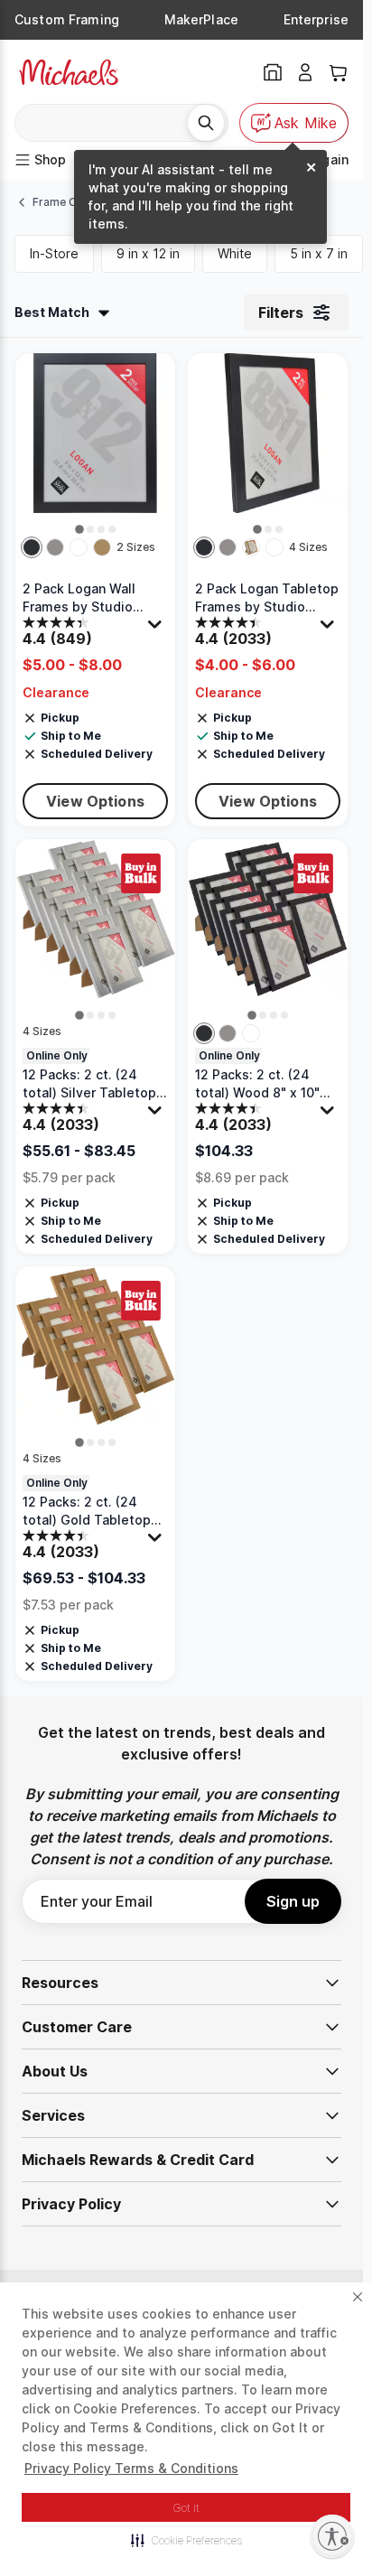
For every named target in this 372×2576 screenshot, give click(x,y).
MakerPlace (201, 19)
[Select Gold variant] (102, 547)
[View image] (79, 529)
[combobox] (108, 123)
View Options (95, 801)
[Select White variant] (79, 547)
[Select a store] (273, 72)
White (235, 253)
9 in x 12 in (148, 253)
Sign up (293, 1901)
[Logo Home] (69, 72)
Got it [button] (186, 2508)
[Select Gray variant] (55, 547)
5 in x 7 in (319, 253)
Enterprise (316, 19)
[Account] (305, 72)
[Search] (206, 123)
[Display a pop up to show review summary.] (157, 629)
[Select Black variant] (32, 547)
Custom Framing (67, 19)
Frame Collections (81, 202)
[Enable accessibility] (332, 2536)
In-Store (54, 253)
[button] (186, 2540)
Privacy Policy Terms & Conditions (131, 2468)
